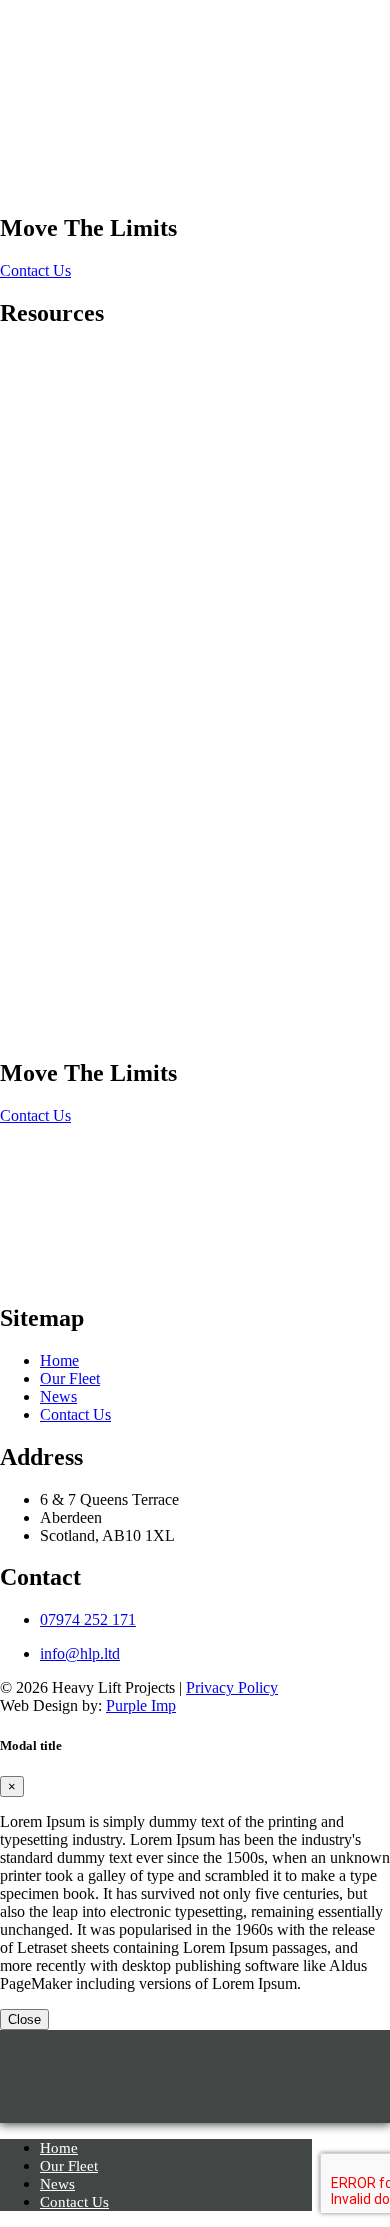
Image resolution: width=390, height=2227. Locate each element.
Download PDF (33, 422)
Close (24, 2019)
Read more (34, 395)
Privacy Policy (232, 1687)
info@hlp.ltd (80, 1653)
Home (19, 167)
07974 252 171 (88, 1619)
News (58, 1396)
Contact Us (35, 270)
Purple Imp (141, 1705)
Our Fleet (70, 1378)
